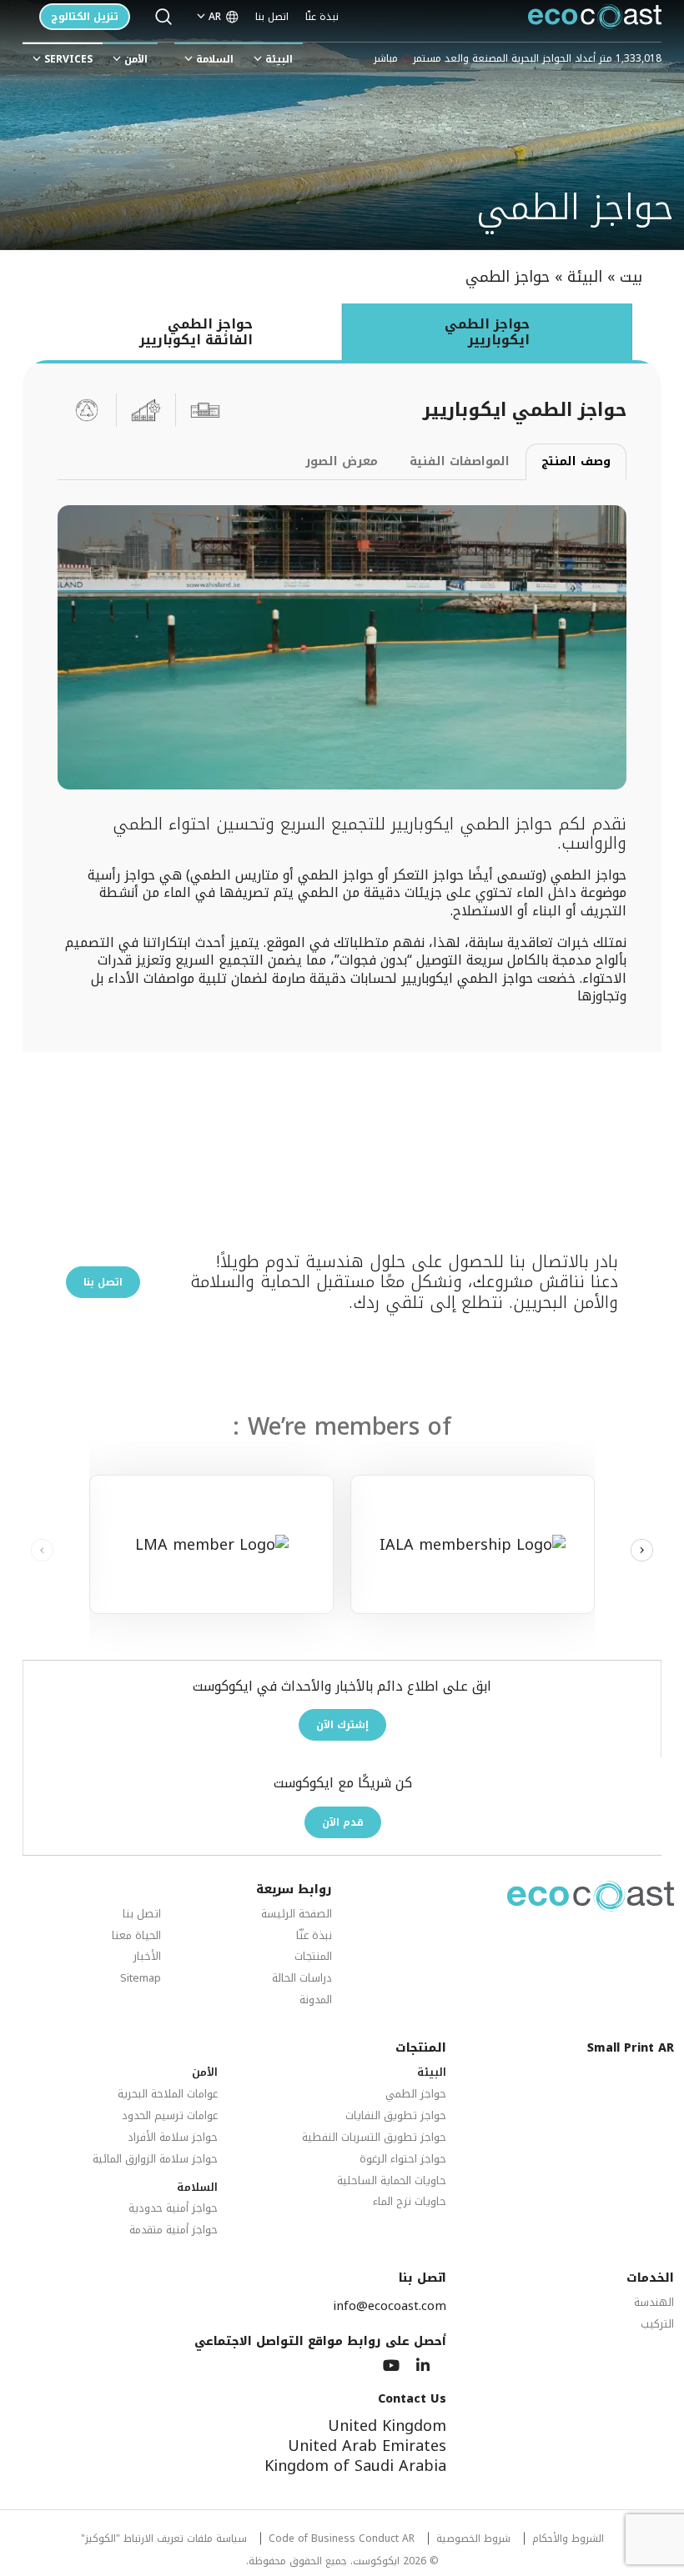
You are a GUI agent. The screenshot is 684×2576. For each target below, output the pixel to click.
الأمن (136, 59)
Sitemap (141, 1979)
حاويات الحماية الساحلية (392, 2181)
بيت (631, 277)
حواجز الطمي (416, 2095)
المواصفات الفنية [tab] (460, 461)
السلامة (215, 59)
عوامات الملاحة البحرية (168, 2095)
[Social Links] (423, 2366)
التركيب (657, 2325)
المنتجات (313, 1957)
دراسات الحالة (302, 1979)
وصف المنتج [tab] (576, 461)
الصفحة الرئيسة (297, 1914)
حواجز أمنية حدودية (173, 2209)
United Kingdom (387, 2426)
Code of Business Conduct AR (342, 2540)
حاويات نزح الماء (410, 2202)
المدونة (316, 2000)
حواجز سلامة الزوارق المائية (155, 2160)
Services (68, 59)
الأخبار (147, 1957)
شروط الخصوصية (473, 2540)
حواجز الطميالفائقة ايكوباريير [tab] (196, 332)
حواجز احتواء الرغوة (403, 2160)
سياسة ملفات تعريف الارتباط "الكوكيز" (164, 2540)
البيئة (279, 59)
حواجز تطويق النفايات (396, 2116)
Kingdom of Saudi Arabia (355, 2466)
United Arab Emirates (367, 2446)
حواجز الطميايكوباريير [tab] (487, 332)
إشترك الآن (342, 1725)
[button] (642, 1551)
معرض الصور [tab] (342, 461)
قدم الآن (343, 1822)
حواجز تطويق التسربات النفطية (374, 2138)
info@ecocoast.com (390, 2306)
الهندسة (654, 2303)
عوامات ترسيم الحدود (170, 2116)
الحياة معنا (136, 1936)
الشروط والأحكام (568, 2540)
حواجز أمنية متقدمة (174, 2230)
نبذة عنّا (322, 17)
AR (215, 17)
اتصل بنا (272, 17)
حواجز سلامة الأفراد (173, 2138)
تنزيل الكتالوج (85, 17)
